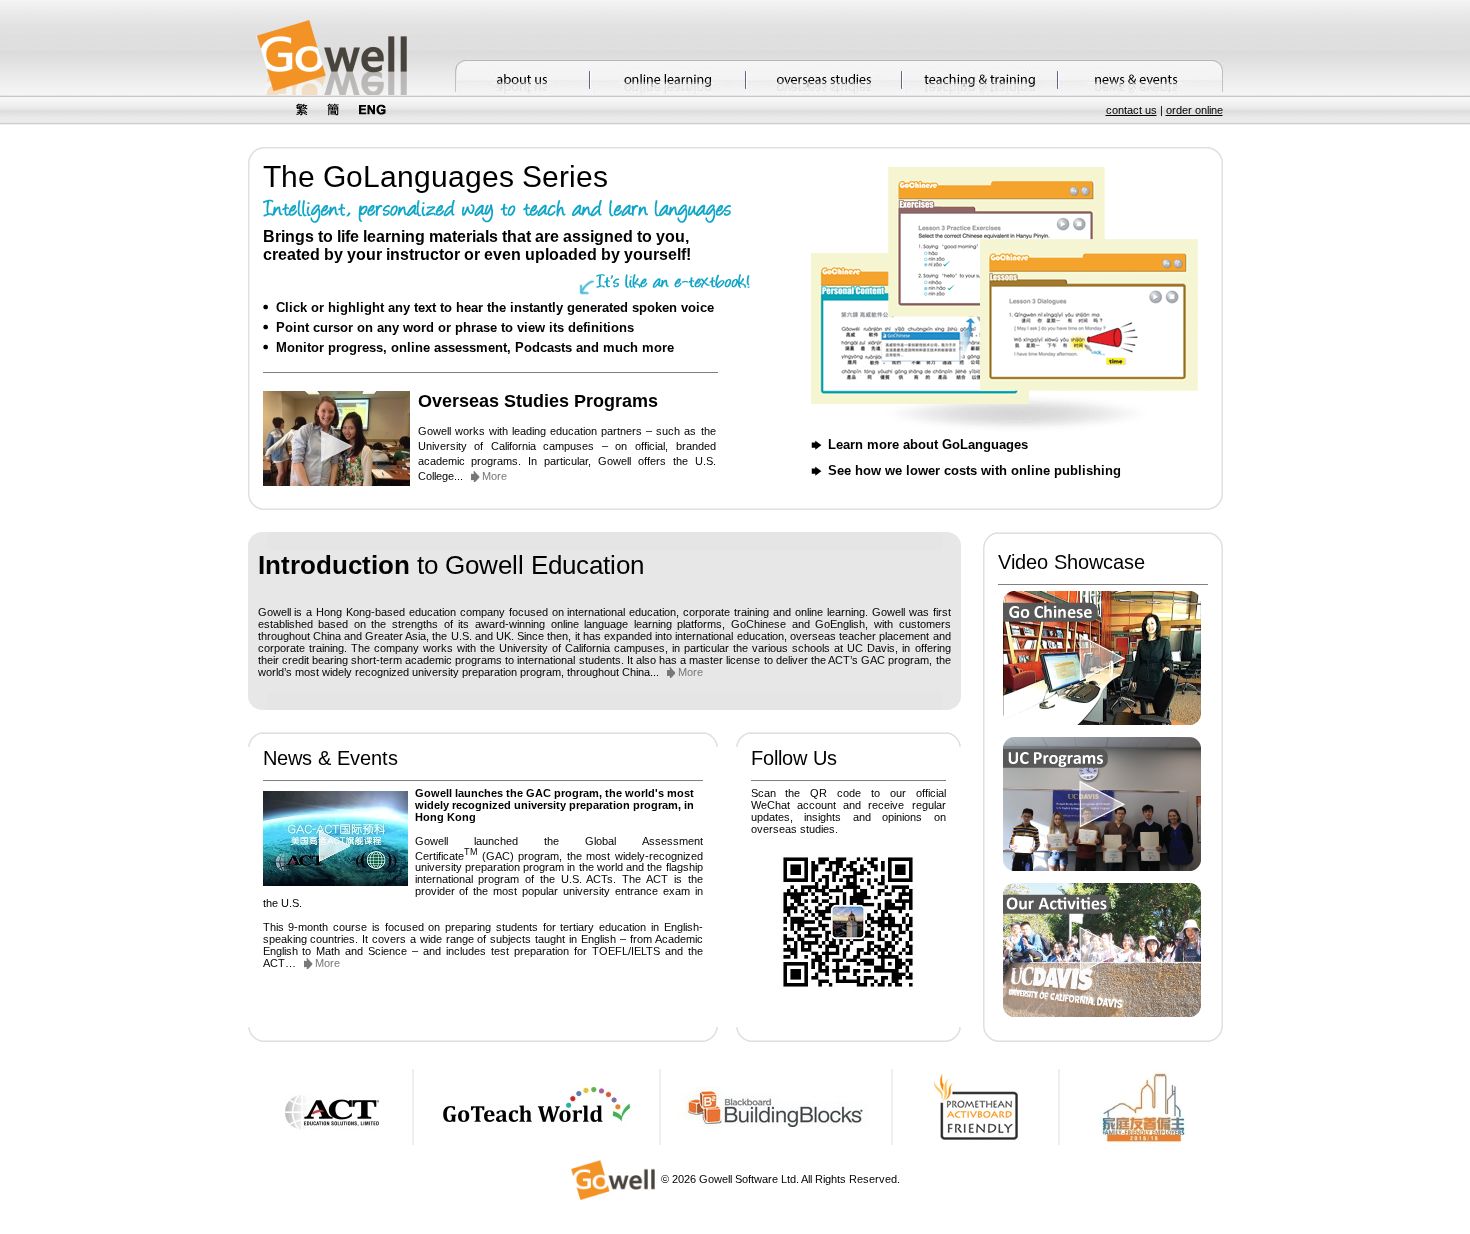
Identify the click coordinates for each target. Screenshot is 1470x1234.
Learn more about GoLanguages (928, 444)
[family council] (1143, 1141)
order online (1194, 110)
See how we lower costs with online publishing (974, 470)
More (494, 476)
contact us (1131, 110)
